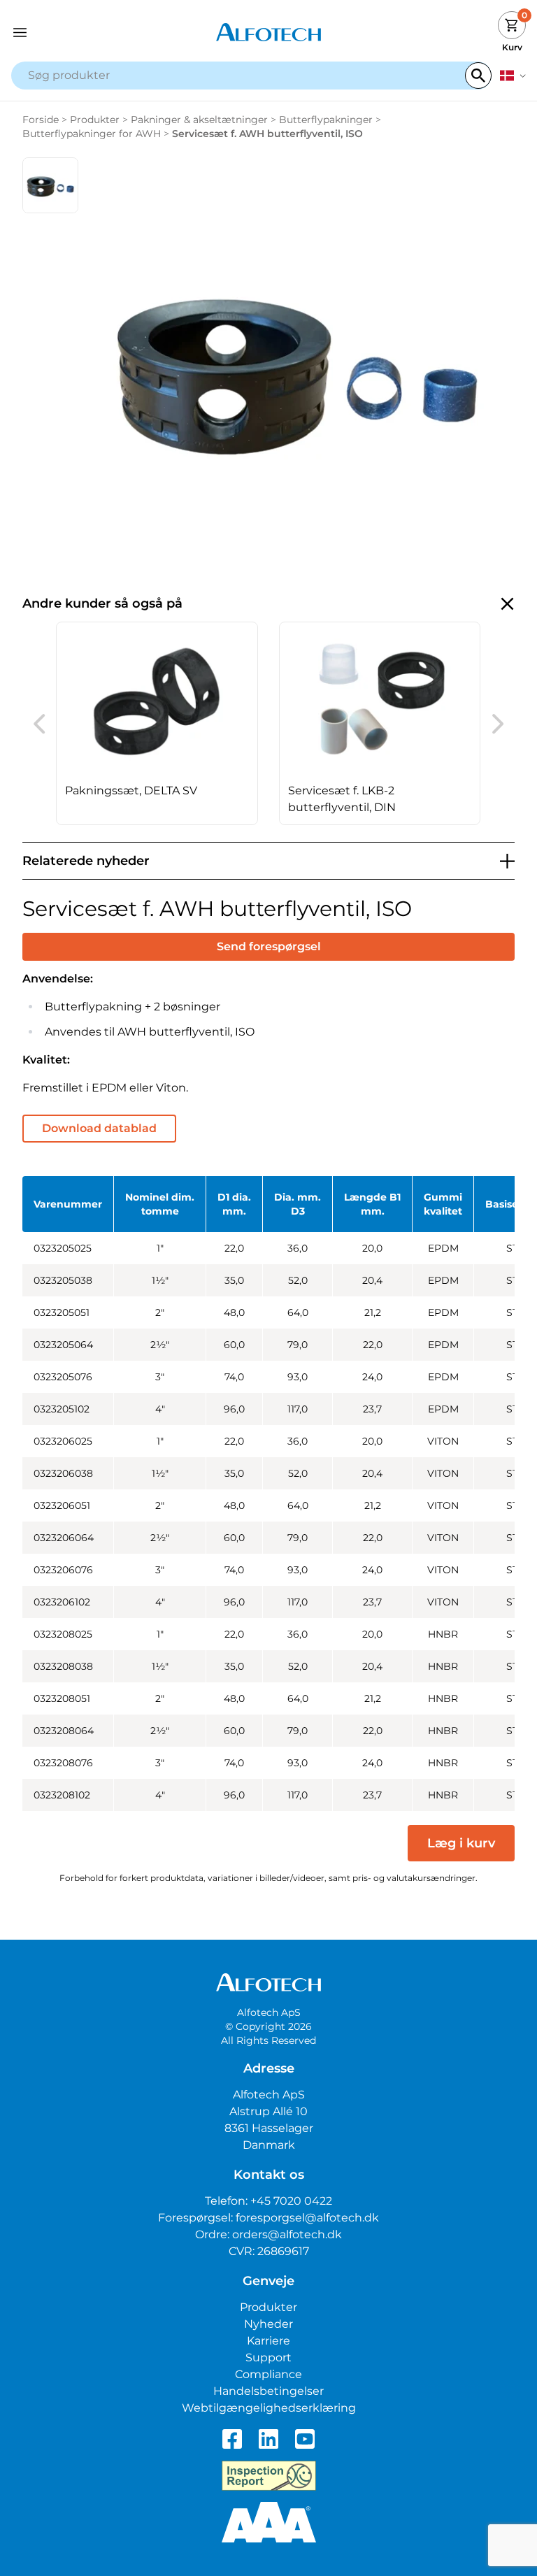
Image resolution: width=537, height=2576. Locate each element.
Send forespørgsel (269, 946)
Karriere (268, 2341)
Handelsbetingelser (268, 2391)
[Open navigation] (76, 33)
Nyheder (268, 2324)
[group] (157, 723)
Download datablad (99, 1128)
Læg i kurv (461, 1843)
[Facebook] (232, 2439)
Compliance (268, 2374)
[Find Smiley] (269, 2476)
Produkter (95, 120)
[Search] (478, 76)
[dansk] (513, 76)
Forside (41, 120)
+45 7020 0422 (291, 2201)
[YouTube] (305, 2439)
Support (268, 2357)
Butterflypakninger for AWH (92, 134)
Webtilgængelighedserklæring (269, 2408)
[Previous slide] (39, 724)
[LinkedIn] (268, 2439)
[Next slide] (498, 724)
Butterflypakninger (326, 120)
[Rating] (269, 2522)
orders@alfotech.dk (287, 2234)
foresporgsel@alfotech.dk (307, 2218)
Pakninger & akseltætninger (199, 120)
